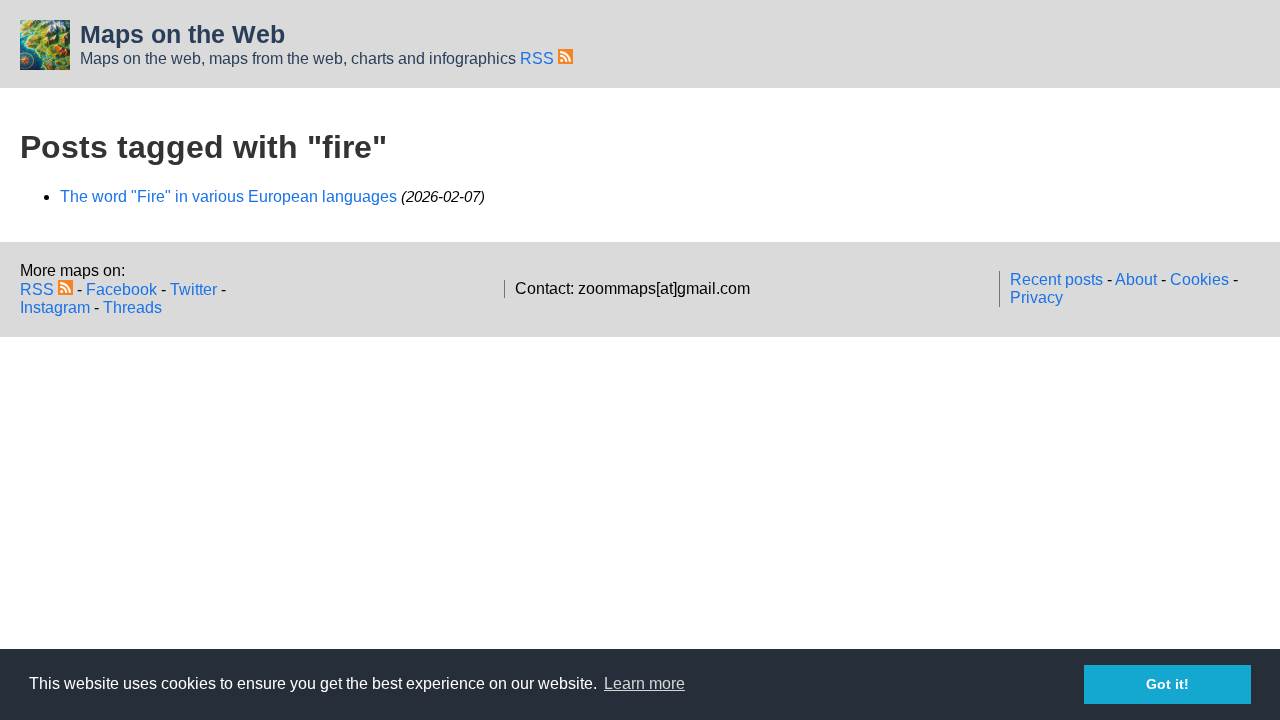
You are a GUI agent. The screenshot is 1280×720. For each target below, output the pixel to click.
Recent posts (1056, 279)
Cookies (1199, 279)
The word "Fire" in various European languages (228, 196)
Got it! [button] (1167, 684)
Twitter (193, 289)
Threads (132, 307)
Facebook (121, 289)
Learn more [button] (644, 683)
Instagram (55, 307)
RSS (539, 58)
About (1136, 279)
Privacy (1036, 297)
